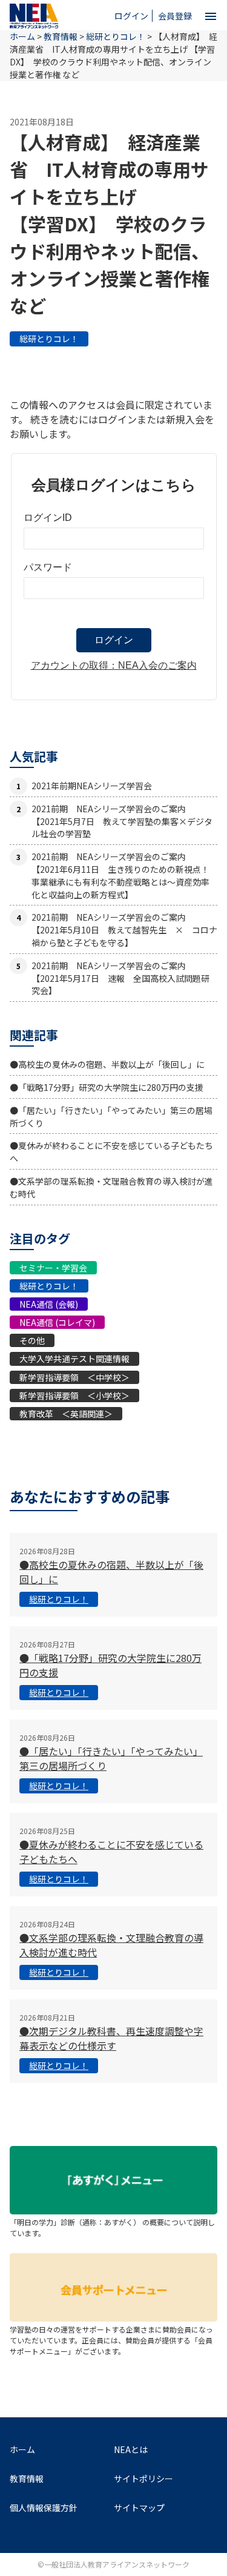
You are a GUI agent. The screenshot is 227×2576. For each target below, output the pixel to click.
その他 (32, 1340)
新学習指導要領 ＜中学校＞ (74, 1377)
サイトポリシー (143, 2478)
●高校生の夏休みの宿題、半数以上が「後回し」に (107, 1064)
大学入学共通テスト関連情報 (74, 1359)
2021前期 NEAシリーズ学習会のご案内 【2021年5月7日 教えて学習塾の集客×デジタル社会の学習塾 (122, 821)
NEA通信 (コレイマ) (57, 1322)
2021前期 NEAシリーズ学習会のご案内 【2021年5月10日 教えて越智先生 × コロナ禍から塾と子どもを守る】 (124, 930)
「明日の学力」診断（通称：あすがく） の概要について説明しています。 (112, 2227)
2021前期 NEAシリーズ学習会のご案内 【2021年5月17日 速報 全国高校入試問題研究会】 (120, 978)
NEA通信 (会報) (49, 1304)
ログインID (48, 518)
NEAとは (131, 2449)
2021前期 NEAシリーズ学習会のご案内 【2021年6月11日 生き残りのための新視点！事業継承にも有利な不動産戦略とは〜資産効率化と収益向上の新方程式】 (120, 875)
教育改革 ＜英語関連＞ (66, 1414)
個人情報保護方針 (44, 2508)
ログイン (131, 16)
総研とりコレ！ (49, 339)
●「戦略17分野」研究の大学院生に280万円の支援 (107, 1087)
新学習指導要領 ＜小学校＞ (74, 1396)
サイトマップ (139, 2508)
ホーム (22, 2449)
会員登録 (175, 16)
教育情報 (61, 36)
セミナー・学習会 (53, 1268)
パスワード (48, 567)
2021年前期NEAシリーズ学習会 (92, 786)
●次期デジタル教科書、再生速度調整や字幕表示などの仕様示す (111, 2038)
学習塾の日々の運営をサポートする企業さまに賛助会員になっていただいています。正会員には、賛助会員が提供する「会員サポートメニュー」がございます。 (111, 2340)
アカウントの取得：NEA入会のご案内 (114, 665)
